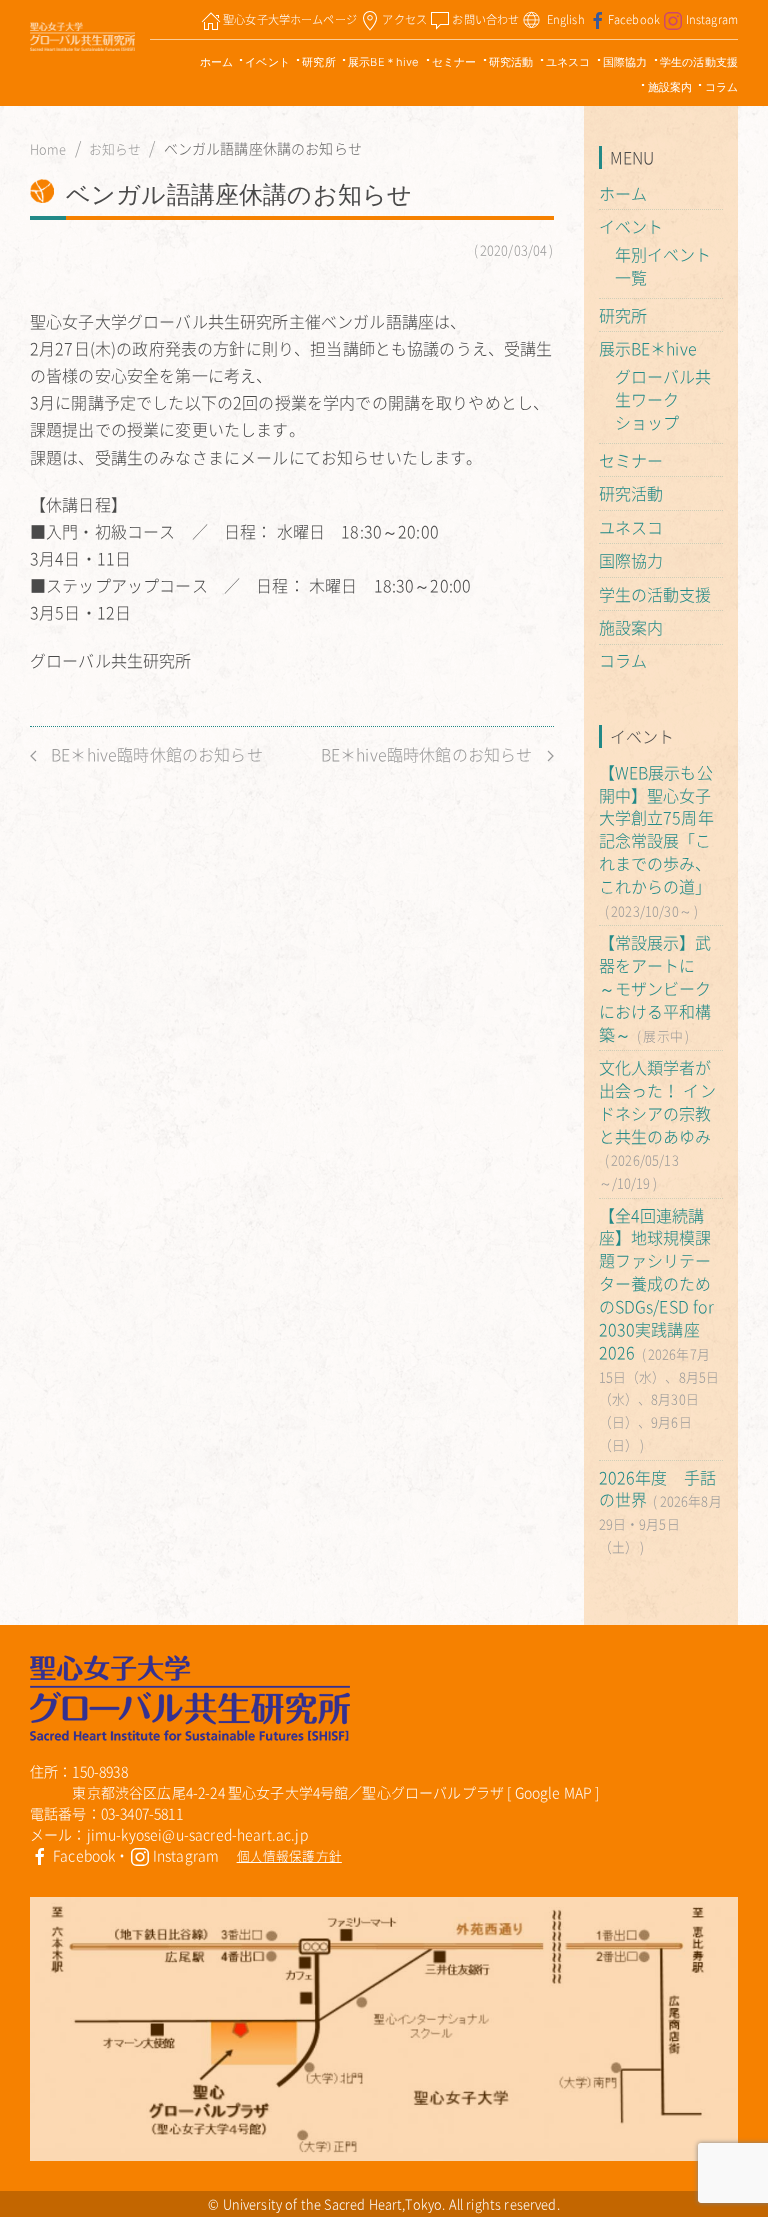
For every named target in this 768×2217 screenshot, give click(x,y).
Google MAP (554, 1792)
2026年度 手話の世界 (657, 1488)
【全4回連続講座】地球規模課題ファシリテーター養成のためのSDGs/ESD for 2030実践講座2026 (657, 1283)
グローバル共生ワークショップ (663, 399)
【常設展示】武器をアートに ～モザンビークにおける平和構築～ (655, 987)
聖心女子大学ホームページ (290, 19)
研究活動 (511, 62)
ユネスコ (568, 62)
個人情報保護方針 (289, 1855)
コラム (721, 87)
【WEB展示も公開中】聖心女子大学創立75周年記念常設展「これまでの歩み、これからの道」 (656, 829)
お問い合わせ (485, 19)
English (566, 19)
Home (48, 149)
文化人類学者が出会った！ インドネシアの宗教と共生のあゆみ (657, 1101)
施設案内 (670, 87)
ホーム (216, 62)
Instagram (712, 19)
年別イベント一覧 (663, 265)
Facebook (634, 19)
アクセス (404, 19)
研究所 (318, 62)
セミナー (454, 62)
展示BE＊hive (383, 62)
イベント (267, 62)
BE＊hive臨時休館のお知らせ (155, 754)
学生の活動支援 (699, 62)
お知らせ (115, 149)
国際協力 (625, 62)
